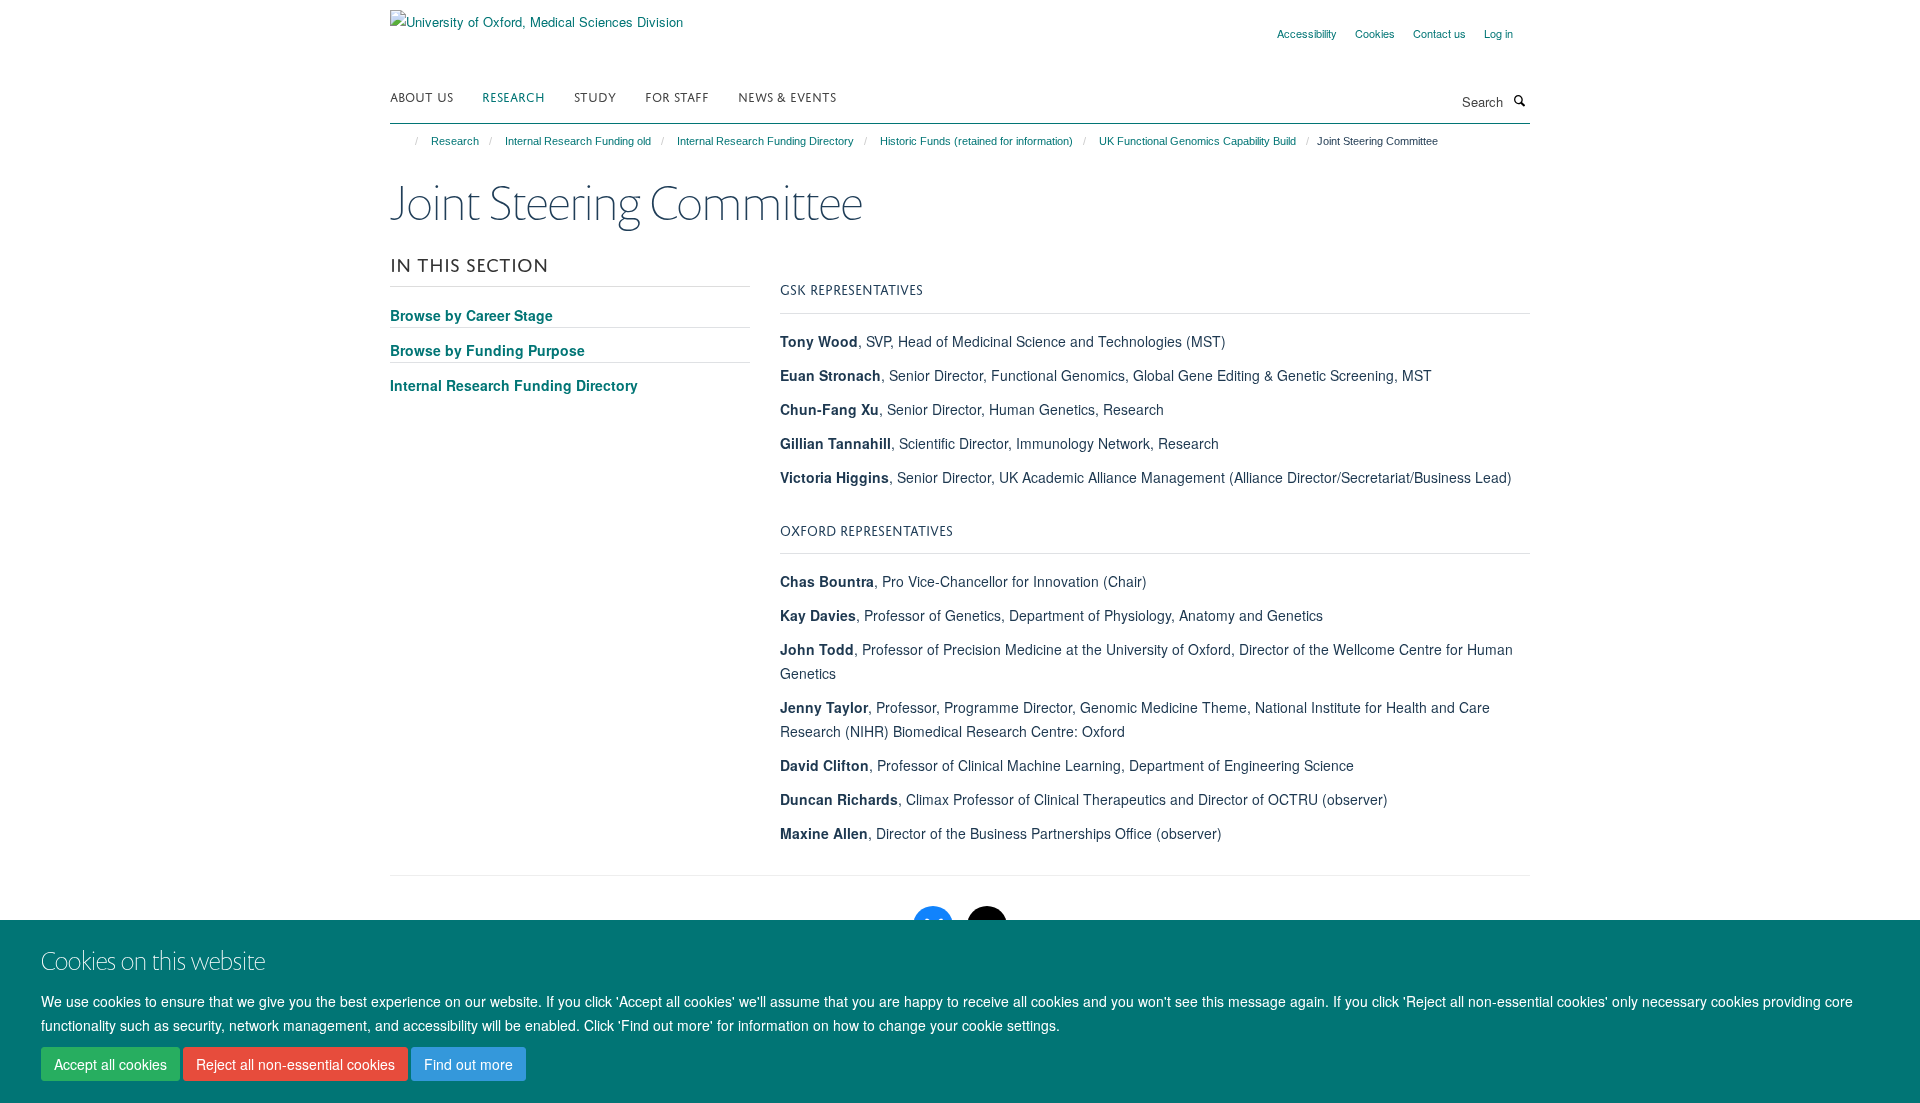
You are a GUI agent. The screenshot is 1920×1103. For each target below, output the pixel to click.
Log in (1498, 33)
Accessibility (1307, 33)
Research (513, 95)
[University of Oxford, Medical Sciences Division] (536, 14)
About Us (421, 95)
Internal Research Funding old (578, 141)
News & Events (787, 95)
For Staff (677, 95)
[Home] (407, 141)
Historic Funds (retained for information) (976, 141)
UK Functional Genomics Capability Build (1197, 141)
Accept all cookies (110, 1064)
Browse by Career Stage (471, 315)
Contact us (1439, 33)
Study (595, 95)
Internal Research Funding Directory (765, 141)
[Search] (1519, 100)
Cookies (1375, 33)
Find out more (468, 1064)
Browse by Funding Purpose (487, 350)
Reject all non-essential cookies (295, 1064)
